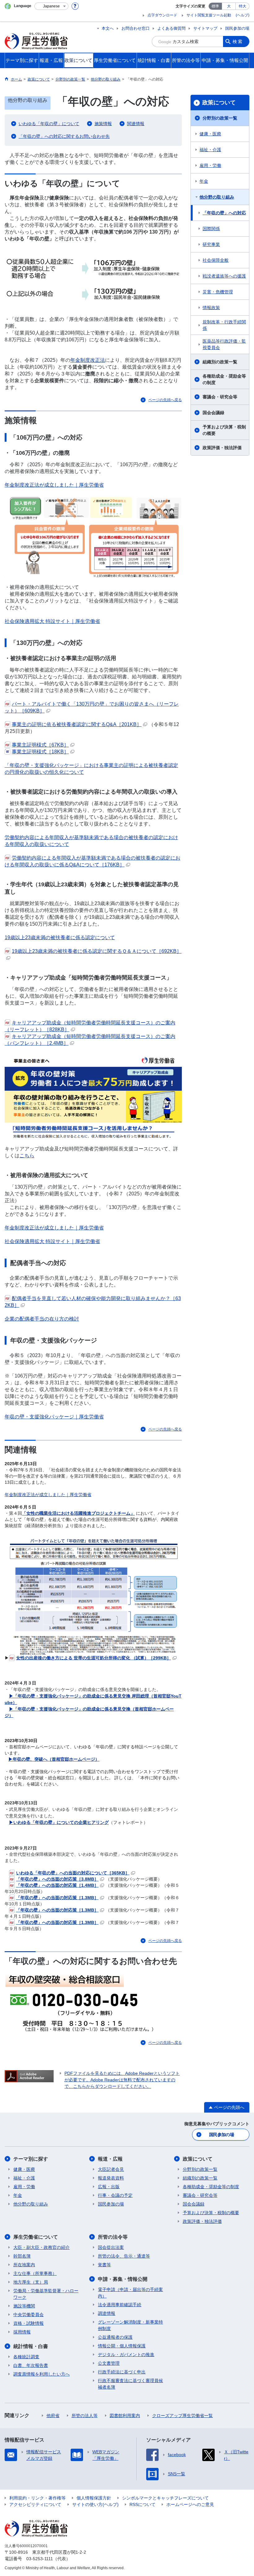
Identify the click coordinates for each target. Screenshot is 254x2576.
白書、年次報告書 (31, 2365)
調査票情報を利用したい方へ (42, 2374)
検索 (238, 42)
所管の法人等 (85, 2416)
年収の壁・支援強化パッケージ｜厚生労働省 (54, 1417)
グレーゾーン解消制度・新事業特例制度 (130, 2325)
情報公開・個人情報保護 (122, 2346)
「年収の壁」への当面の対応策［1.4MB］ (57, 1885)
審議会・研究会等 (220, 397)
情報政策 (211, 308)
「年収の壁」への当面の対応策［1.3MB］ (57, 1898)
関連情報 (136, 124)
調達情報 (107, 2313)
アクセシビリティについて (35, 2504)
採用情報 (22, 2332)
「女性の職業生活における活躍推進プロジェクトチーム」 (78, 1513)
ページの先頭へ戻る (165, 400)
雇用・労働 (210, 165)
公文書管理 (109, 2363)
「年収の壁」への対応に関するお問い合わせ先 (64, 136)
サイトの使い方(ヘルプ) (95, 2504)
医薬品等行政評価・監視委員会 (224, 344)
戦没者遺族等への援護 (224, 276)
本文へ (108, 28)
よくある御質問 (171, 28)
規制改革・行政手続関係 (224, 325)
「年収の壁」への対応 (224, 213)
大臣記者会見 (111, 2169)
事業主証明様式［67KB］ (40, 745)
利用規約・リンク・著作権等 (37, 2498)
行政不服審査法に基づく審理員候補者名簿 (130, 2384)
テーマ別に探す (31, 2159)
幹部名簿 (22, 2256)
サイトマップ (205, 28)
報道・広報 (110, 2159)
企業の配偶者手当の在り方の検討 (42, 1319)
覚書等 (104, 2265)
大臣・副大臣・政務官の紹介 (42, 2247)
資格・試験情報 (28, 2323)
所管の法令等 (113, 2237)
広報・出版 (109, 2187)
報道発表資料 (111, 2178)
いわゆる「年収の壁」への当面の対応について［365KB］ (73, 1873)
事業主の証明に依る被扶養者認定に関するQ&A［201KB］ (77, 724)
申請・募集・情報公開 (123, 2279)
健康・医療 (210, 134)
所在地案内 (24, 2265)
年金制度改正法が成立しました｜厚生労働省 (54, 485)
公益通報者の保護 (115, 2337)
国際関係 (211, 229)
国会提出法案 (111, 2247)
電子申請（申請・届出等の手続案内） (130, 2293)
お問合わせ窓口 (136, 28)
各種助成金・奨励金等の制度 (224, 379)
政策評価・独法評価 (222, 448)
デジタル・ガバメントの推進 (126, 2355)
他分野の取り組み (217, 197)
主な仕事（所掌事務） (35, 2273)
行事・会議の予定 (115, 2195)
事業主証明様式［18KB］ (40, 752)
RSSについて (142, 2504)
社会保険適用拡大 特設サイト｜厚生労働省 (52, 621)
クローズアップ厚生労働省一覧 (182, 2416)
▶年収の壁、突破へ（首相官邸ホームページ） (54, 1759)
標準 (215, 6)
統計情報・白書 (31, 2346)
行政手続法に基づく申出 (122, 2372)
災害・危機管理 (218, 292)
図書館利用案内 (125, 2416)
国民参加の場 (237, 28)
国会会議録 (213, 413)
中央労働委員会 (28, 2315)
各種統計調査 (26, 2357)
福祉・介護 (210, 150)
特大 (243, 6)
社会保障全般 (216, 260)
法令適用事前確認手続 (120, 2305)
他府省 (53, 2416)
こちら (27, 1156)
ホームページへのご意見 (190, 2504)
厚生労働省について (36, 2237)
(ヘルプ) (243, 15)
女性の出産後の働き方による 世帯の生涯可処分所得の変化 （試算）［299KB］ (94, 1658)
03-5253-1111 (40, 2559)
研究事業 (211, 244)
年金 (204, 181)
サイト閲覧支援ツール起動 (209, 15)
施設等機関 (24, 2306)
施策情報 (103, 124)
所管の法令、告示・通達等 (124, 2256)
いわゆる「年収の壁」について (49, 124)
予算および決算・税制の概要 (224, 430)
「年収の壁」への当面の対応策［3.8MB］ (57, 1879)
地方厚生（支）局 (31, 2282)
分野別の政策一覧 (220, 118)
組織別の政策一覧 (220, 362)
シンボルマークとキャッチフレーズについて (165, 2498)
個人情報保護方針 (94, 2498)
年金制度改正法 (88, 360)
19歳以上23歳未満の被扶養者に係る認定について (60, 938)
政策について (219, 103)
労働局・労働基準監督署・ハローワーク (46, 2294)
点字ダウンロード (162, 15)
